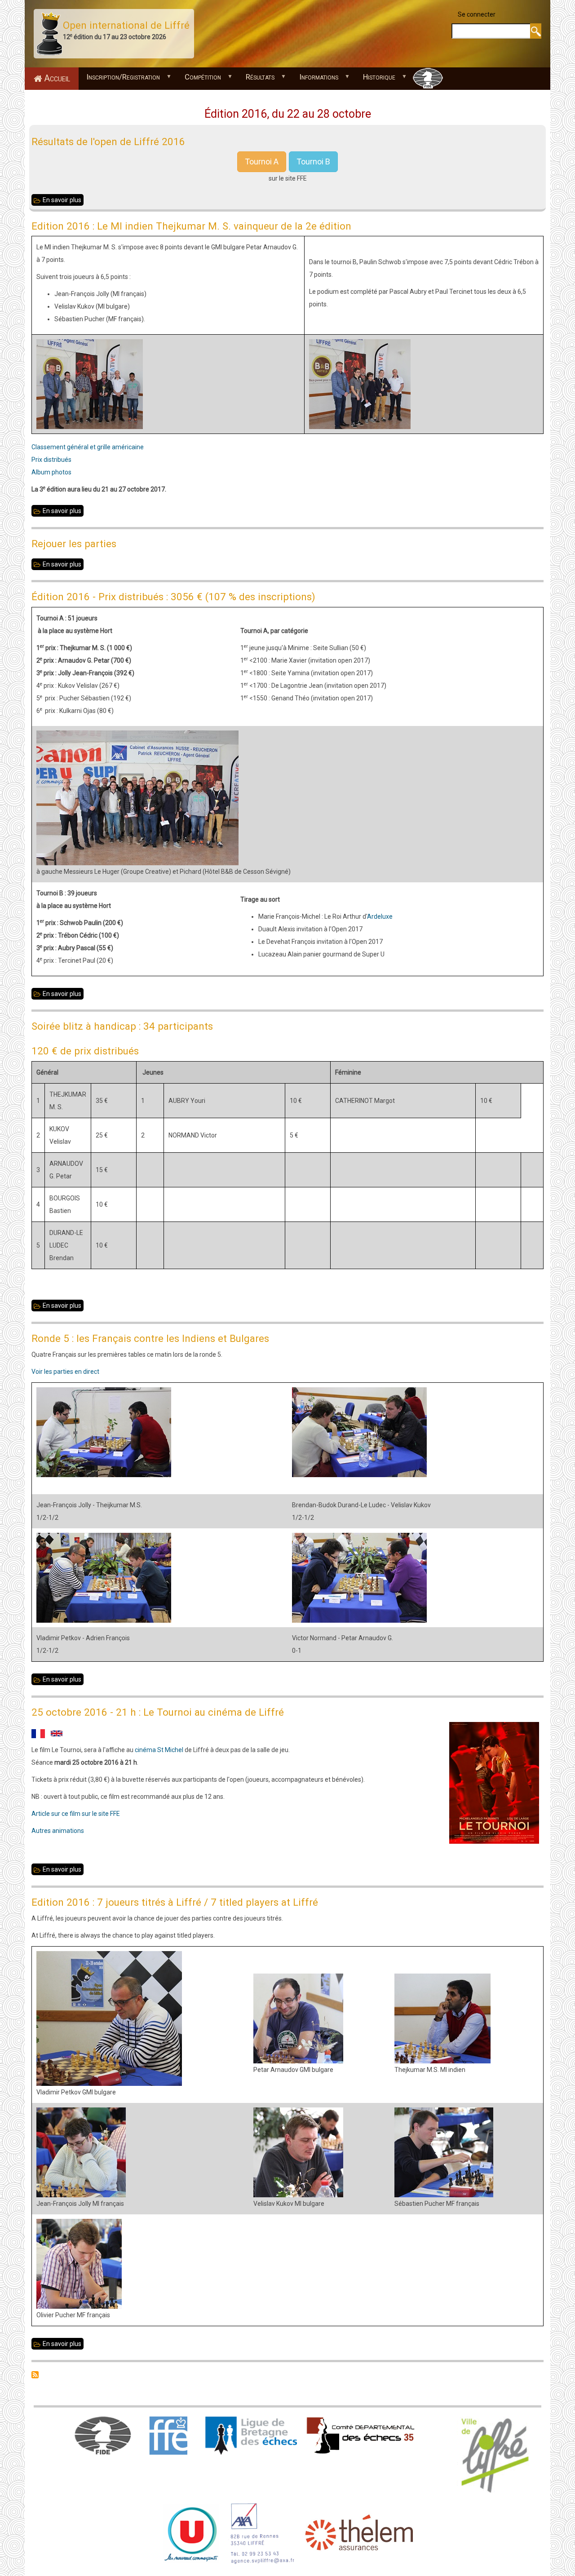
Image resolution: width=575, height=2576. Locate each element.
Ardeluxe (380, 916)
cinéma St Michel (159, 1750)
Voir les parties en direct (65, 1372)
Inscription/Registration (119, 79)
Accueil (57, 78)
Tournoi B (313, 162)
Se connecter (477, 14)
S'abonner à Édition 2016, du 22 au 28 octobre (35, 2375)
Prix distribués (51, 460)
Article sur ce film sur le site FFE (76, 1814)
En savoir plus (63, 201)
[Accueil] (49, 33)
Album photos (51, 472)
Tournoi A (262, 162)
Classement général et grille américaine (88, 447)
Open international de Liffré (126, 25)
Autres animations (58, 1831)
